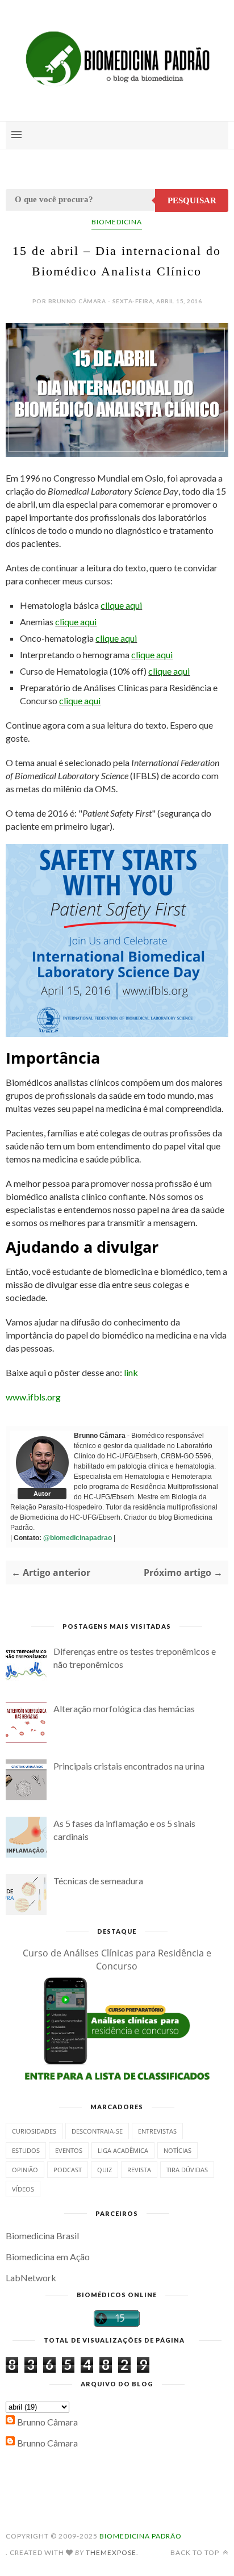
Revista (139, 2170)
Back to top (196, 2552)
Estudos (26, 2150)
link (131, 1372)
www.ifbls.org (33, 1397)
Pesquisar (192, 200)
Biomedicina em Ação (48, 2257)
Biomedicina (117, 222)
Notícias (177, 2150)
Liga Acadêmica (123, 2150)
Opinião (25, 2170)
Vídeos (23, 2189)
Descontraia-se (97, 2131)
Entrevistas (157, 2131)
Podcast (68, 2170)
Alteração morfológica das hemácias (124, 1709)
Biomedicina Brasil (42, 2236)
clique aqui (121, 605)
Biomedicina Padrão (141, 2536)
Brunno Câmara (47, 2422)
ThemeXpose (111, 2552)
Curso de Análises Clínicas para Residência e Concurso (117, 1960)
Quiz (105, 2170)
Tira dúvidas (187, 2170)
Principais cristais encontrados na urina (129, 1766)
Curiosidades (34, 2131)
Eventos (69, 2150)
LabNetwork (31, 2278)
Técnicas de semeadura (98, 1881)
